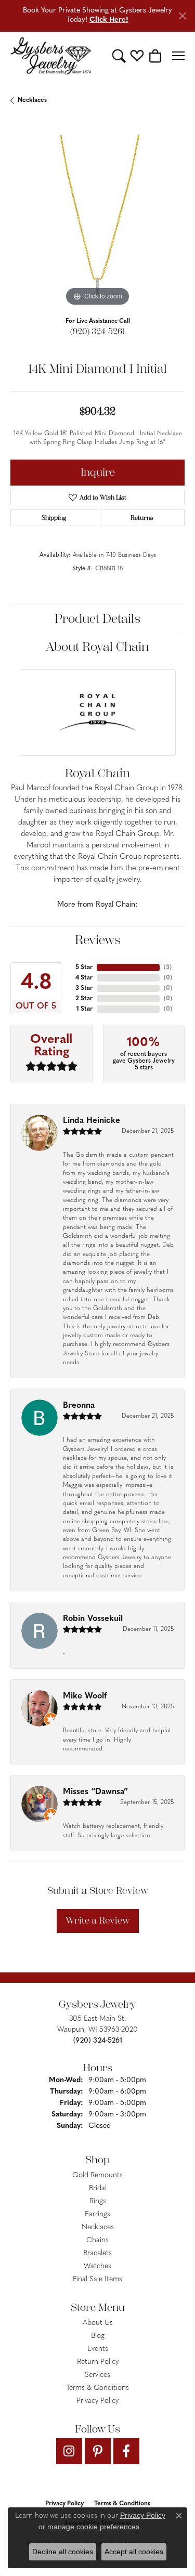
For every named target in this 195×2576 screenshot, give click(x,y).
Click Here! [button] (109, 20)
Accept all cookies (134, 2552)
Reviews (98, 940)
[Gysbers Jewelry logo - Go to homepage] (51, 56)
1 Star (84, 1009)
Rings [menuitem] (98, 2201)
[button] (119, 56)
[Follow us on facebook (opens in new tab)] (126, 2451)
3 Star (84, 988)
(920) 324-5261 (98, 331)
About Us (98, 2323)
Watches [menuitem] (97, 2266)
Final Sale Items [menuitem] (97, 2279)
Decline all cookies (63, 2552)
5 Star (84, 967)
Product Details (97, 619)
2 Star (84, 999)
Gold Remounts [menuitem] (97, 2175)
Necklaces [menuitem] (98, 2227)
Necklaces (32, 100)
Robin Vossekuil (93, 1619)
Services (97, 2375)
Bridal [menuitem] (98, 2188)
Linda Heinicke (92, 1121)
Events (98, 2349)
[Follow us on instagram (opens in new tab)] (69, 2451)
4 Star (84, 978)
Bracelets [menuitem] (97, 2253)
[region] (97, 222)
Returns (142, 518)
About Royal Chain (97, 647)
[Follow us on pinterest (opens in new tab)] (98, 2451)
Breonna (79, 1406)
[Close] (182, 16)
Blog (98, 2336)
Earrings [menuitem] (97, 2214)
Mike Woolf (85, 1696)
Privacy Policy (97, 2401)
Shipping (54, 518)
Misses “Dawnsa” (95, 1792)
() (168, 967)
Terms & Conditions (97, 2388)
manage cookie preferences (93, 2527)
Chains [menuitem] (97, 2240)
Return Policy (98, 2362)
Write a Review (98, 1920)
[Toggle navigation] (178, 56)
